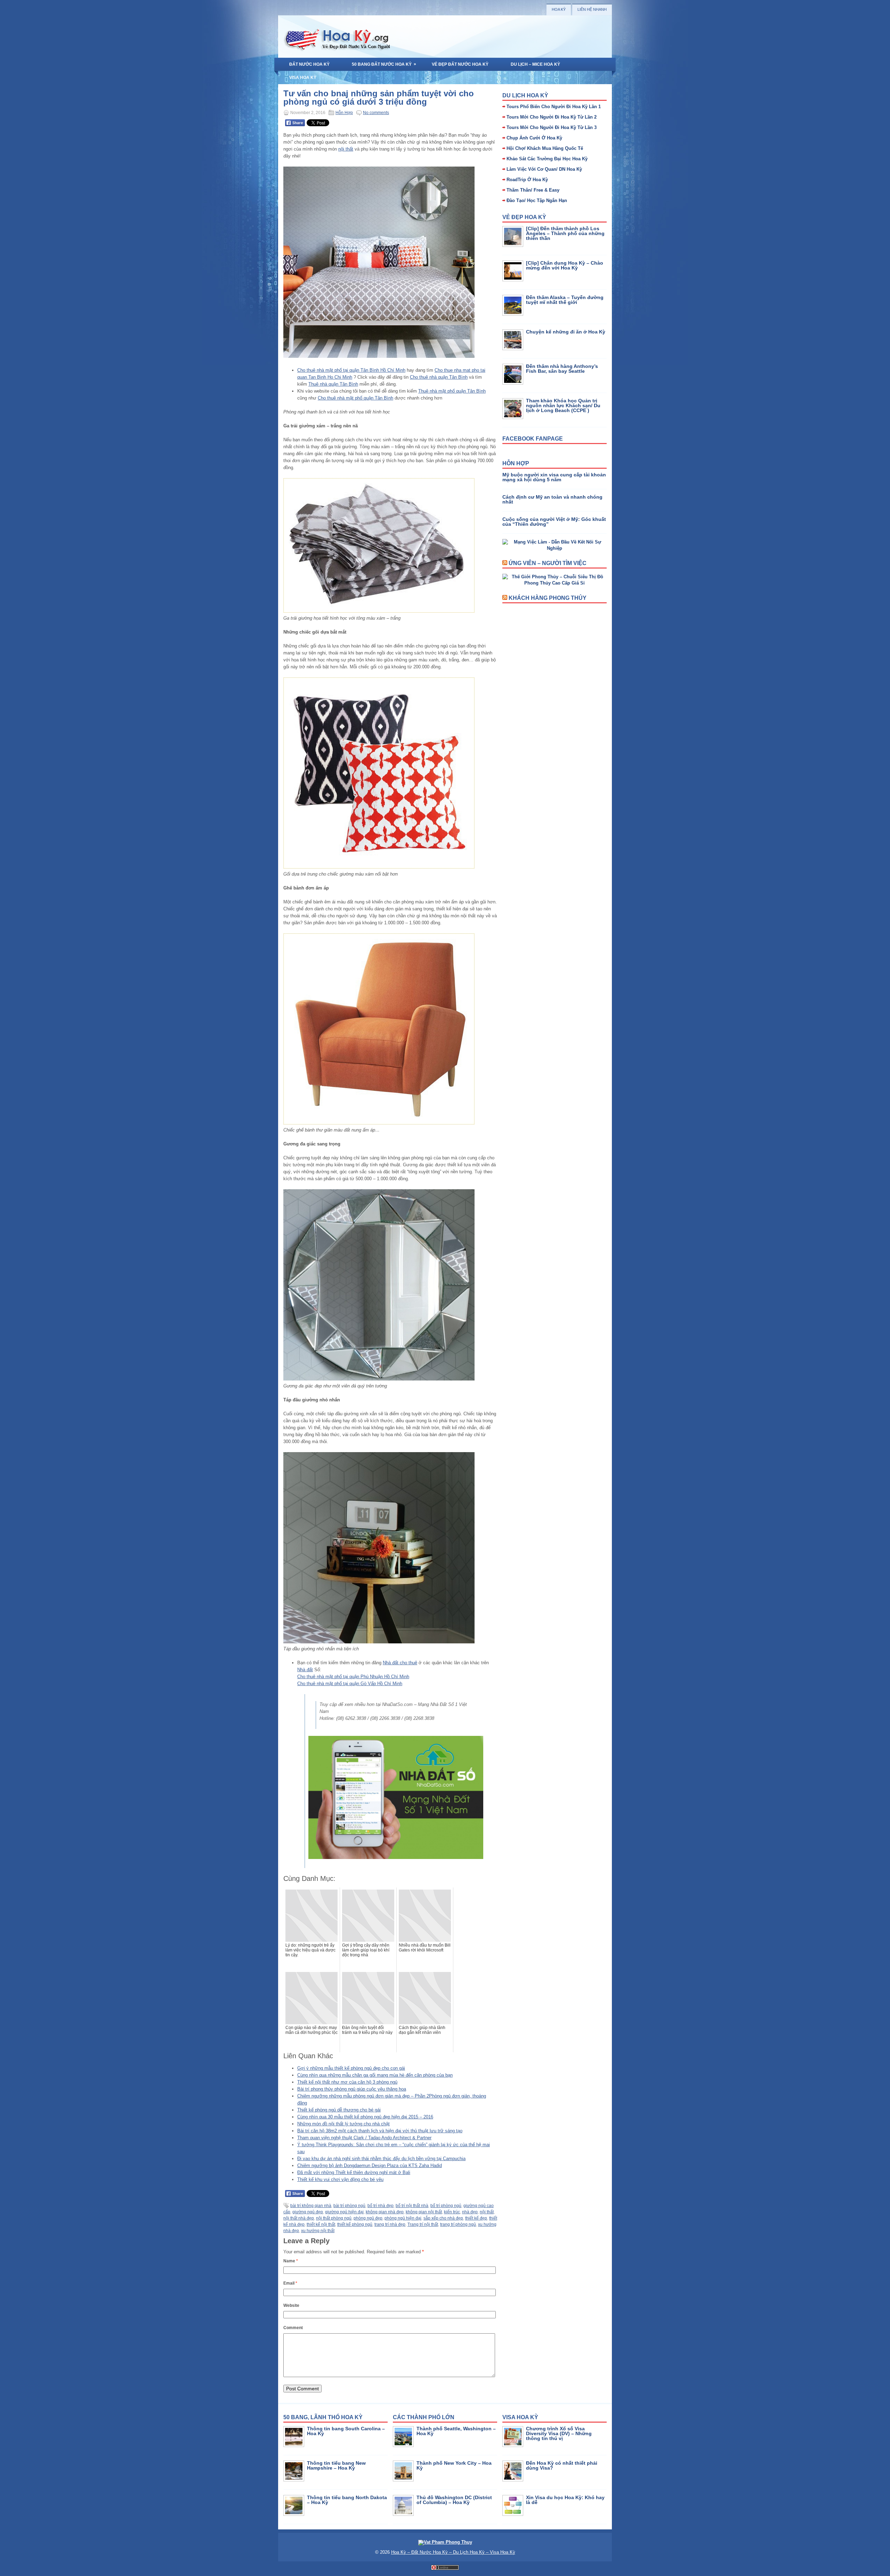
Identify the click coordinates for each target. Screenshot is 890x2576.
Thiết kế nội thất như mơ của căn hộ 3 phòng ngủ (347, 2082)
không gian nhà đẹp (385, 2212)
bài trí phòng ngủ (349, 2206)
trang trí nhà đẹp (390, 2224)
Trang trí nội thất (423, 2224)
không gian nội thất (424, 2212)
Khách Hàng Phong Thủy (548, 598)
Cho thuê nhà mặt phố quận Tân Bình (355, 398)
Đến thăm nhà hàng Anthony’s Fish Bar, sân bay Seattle (562, 369)
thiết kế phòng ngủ (355, 2224)
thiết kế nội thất (321, 2224)
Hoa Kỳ (559, 9)
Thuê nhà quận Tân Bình (333, 384)
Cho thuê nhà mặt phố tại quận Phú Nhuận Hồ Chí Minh (353, 1677)
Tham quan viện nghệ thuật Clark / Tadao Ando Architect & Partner (364, 2138)
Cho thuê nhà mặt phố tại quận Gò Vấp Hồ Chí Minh (350, 1684)
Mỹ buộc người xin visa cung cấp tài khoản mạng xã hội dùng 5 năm (554, 477)
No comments (376, 113)
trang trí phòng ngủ (458, 2224)
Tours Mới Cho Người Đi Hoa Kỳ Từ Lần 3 (552, 127)
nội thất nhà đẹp (299, 2218)
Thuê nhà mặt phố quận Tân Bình (452, 391)
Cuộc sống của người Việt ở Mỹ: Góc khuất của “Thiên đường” (554, 522)
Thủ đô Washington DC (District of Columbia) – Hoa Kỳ (454, 2500)
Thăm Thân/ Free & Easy (533, 190)
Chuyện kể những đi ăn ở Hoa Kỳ (566, 332)
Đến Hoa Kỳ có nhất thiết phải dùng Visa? (562, 2465)
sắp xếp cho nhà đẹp (443, 2218)
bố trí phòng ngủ (446, 2206)
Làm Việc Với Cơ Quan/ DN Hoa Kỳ (544, 169)
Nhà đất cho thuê (400, 1663)
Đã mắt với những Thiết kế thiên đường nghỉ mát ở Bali (354, 2172)
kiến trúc (452, 2212)
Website (291, 2305)
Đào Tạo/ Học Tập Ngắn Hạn (537, 200)
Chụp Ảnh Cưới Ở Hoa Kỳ (534, 138)
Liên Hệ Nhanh (592, 9)
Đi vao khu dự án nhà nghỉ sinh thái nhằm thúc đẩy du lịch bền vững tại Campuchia (381, 2159)
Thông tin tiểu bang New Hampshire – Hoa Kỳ (336, 2465)
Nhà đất (305, 1670)
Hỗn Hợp (344, 113)
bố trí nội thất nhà (412, 2206)
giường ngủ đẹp (308, 2212)
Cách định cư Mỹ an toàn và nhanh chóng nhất (552, 499)
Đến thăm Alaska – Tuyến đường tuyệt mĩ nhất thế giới (565, 300)
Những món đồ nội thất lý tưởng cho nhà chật (343, 2124)
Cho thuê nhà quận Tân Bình (439, 377)
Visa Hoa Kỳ (303, 78)
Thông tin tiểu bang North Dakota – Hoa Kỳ (347, 2500)
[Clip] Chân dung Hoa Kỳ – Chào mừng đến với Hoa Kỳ (565, 265)
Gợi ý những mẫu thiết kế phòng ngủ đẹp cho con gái (351, 2068)
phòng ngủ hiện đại (403, 2218)
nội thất (346, 149)
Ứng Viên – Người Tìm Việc (548, 563)
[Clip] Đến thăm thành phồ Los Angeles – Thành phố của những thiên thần (565, 233)
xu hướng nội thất (318, 2231)
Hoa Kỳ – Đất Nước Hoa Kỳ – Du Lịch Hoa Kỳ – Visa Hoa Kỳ (453, 2552)
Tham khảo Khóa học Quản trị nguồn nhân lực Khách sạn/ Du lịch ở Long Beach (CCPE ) (563, 405)
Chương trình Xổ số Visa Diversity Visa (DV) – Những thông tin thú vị (559, 2433)
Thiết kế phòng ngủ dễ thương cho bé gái (339, 2110)
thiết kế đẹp (476, 2218)
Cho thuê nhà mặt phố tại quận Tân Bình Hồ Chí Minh (351, 370)
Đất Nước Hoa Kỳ (309, 64)
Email (290, 2283)
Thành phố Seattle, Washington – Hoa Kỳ (456, 2431)
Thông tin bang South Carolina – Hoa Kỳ (346, 2431)
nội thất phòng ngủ (334, 2218)
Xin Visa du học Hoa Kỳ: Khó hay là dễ (565, 2500)
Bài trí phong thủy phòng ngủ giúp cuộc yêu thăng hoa (352, 2089)
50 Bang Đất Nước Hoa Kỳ (384, 64)
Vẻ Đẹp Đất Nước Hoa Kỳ (460, 64)
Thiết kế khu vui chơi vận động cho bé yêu (340, 2179)
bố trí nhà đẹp (381, 2206)
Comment (293, 2328)
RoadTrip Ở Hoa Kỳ (527, 180)
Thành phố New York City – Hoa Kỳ (454, 2465)
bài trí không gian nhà (311, 2206)
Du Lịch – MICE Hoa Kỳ (535, 64)
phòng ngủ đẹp (368, 2218)
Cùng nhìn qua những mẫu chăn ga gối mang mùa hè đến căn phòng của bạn (375, 2075)
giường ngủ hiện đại (344, 2212)
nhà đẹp (470, 2212)
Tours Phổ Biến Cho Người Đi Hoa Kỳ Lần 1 (554, 107)
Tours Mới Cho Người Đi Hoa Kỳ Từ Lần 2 (552, 117)
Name (291, 2261)
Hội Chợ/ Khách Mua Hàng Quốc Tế (545, 148)
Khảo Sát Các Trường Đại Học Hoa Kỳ (547, 159)
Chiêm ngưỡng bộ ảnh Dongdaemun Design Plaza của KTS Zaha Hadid (370, 2166)
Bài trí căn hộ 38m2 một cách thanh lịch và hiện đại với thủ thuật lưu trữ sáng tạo (380, 2131)
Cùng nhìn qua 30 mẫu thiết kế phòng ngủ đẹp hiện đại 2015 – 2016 (365, 2117)
